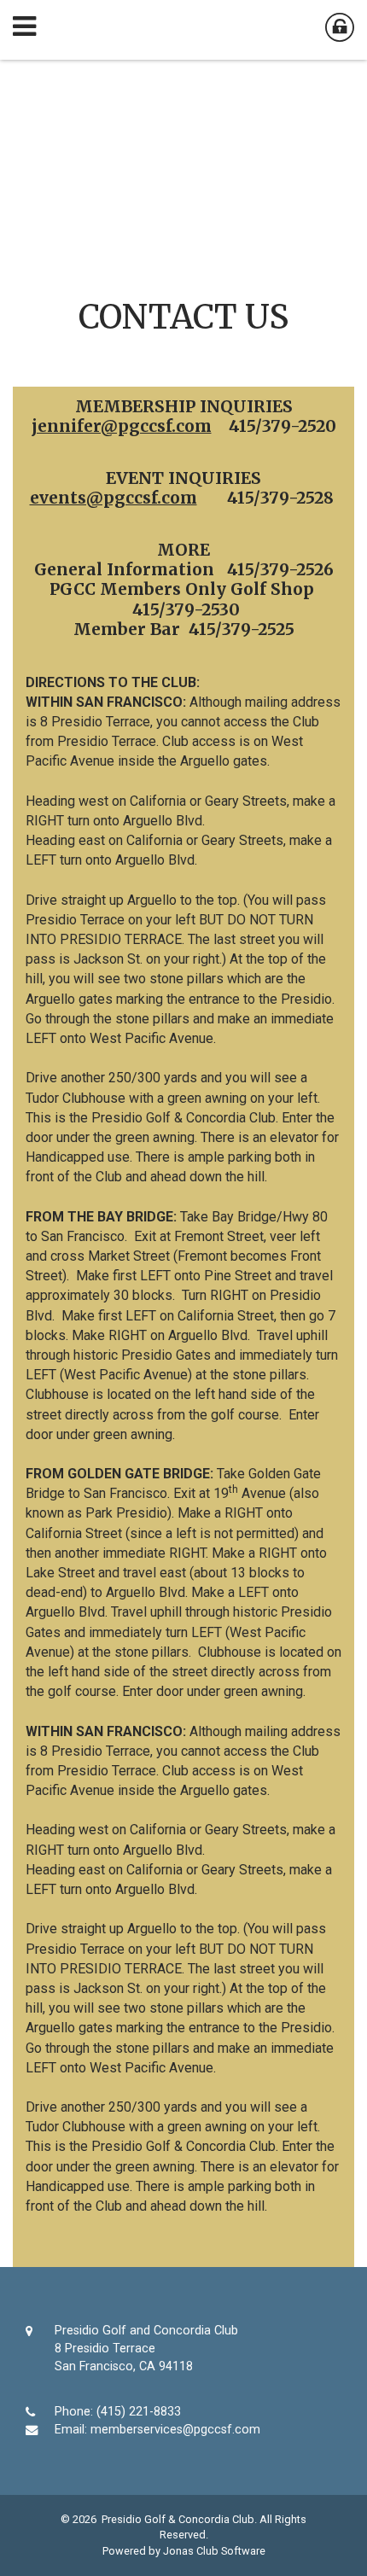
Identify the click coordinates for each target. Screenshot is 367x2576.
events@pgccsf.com (114, 498)
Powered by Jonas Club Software (184, 2551)
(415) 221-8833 (139, 2412)
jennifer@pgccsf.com (122, 426)
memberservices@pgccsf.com (175, 2430)
